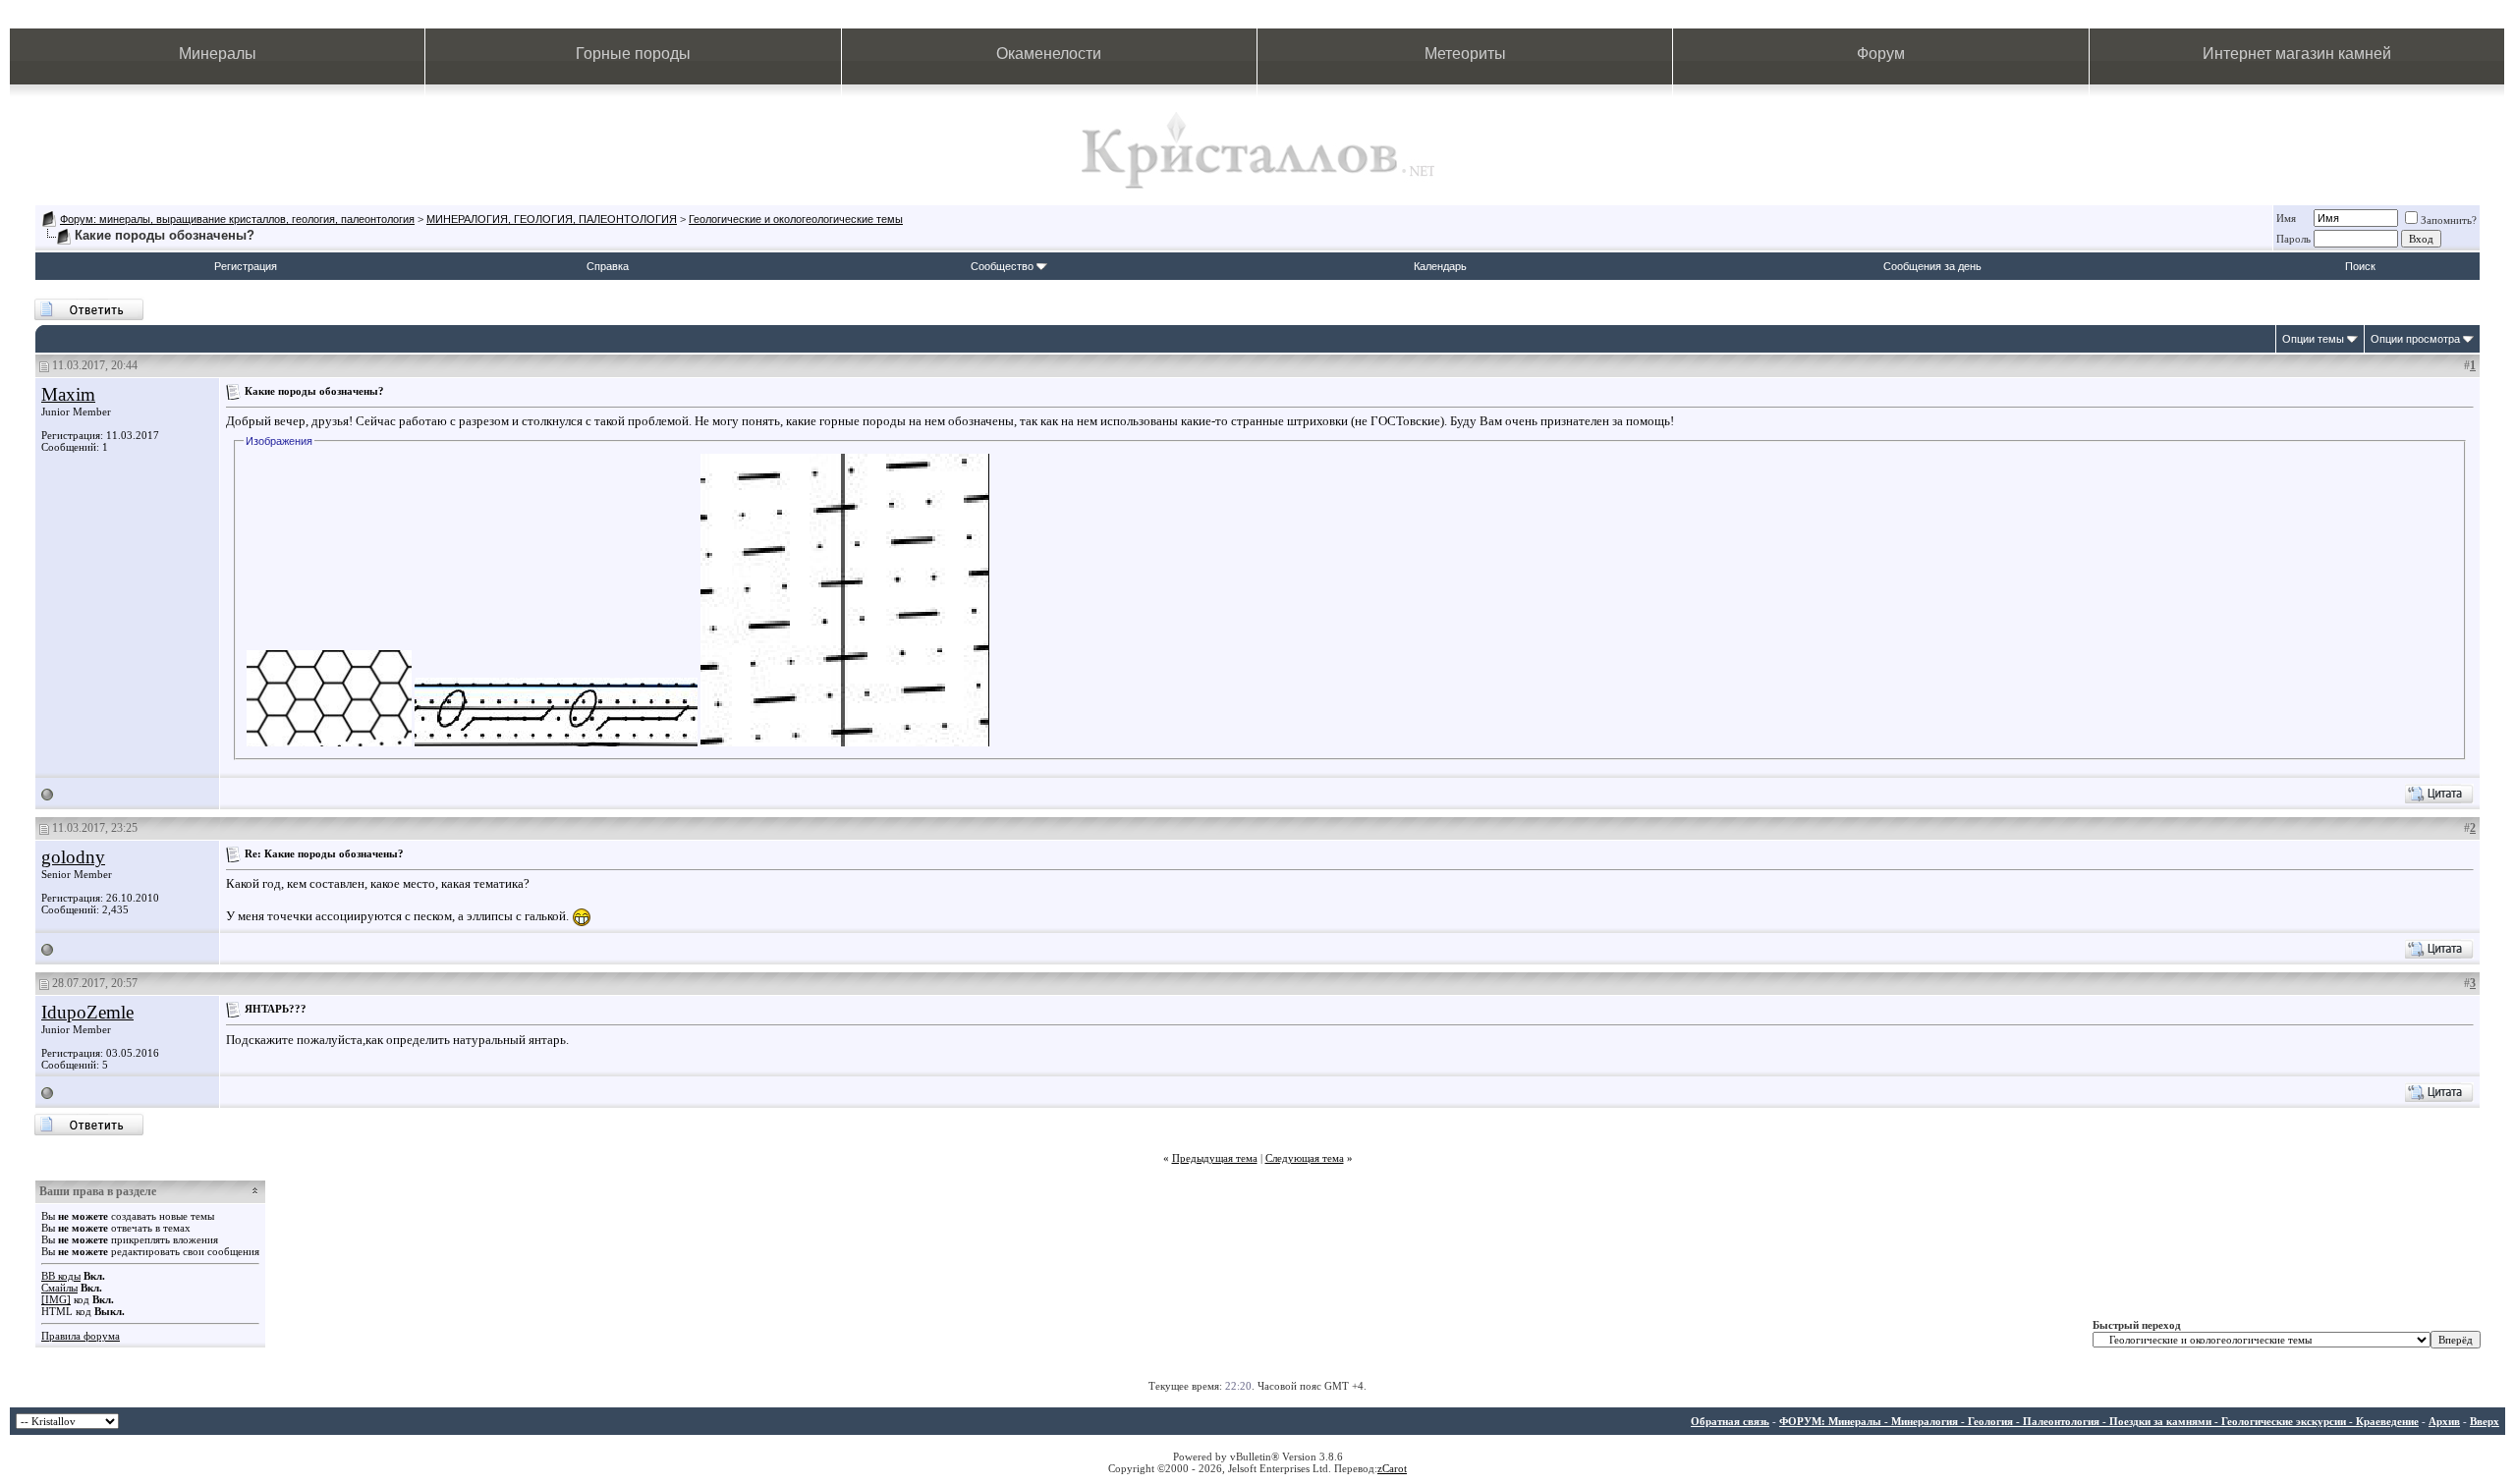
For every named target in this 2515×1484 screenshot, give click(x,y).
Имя (2286, 218)
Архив (2444, 1421)
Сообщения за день (1932, 266)
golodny (73, 857)
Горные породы (633, 54)
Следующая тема (1305, 1158)
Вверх (2485, 1421)
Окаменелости (1049, 54)
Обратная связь (1730, 1421)
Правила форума (81, 1336)
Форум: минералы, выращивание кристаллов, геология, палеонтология (237, 219)
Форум (1881, 54)
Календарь (1440, 266)
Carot (1395, 1468)
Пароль (2293, 239)
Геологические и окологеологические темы (796, 219)
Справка (608, 266)
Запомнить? (2449, 220)
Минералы (218, 54)
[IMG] (56, 1299)
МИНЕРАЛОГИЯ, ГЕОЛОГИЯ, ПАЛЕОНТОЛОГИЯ (552, 219)
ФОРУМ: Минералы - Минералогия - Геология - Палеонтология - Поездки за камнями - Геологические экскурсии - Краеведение (2099, 1421)
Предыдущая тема (1215, 1158)
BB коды (61, 1276)
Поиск (2360, 266)
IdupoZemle (87, 1012)
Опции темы (2313, 339)
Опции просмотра (2415, 339)
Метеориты (1465, 54)
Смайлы (59, 1288)
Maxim (68, 394)
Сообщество (1002, 266)
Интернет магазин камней (2297, 54)
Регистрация (246, 266)
